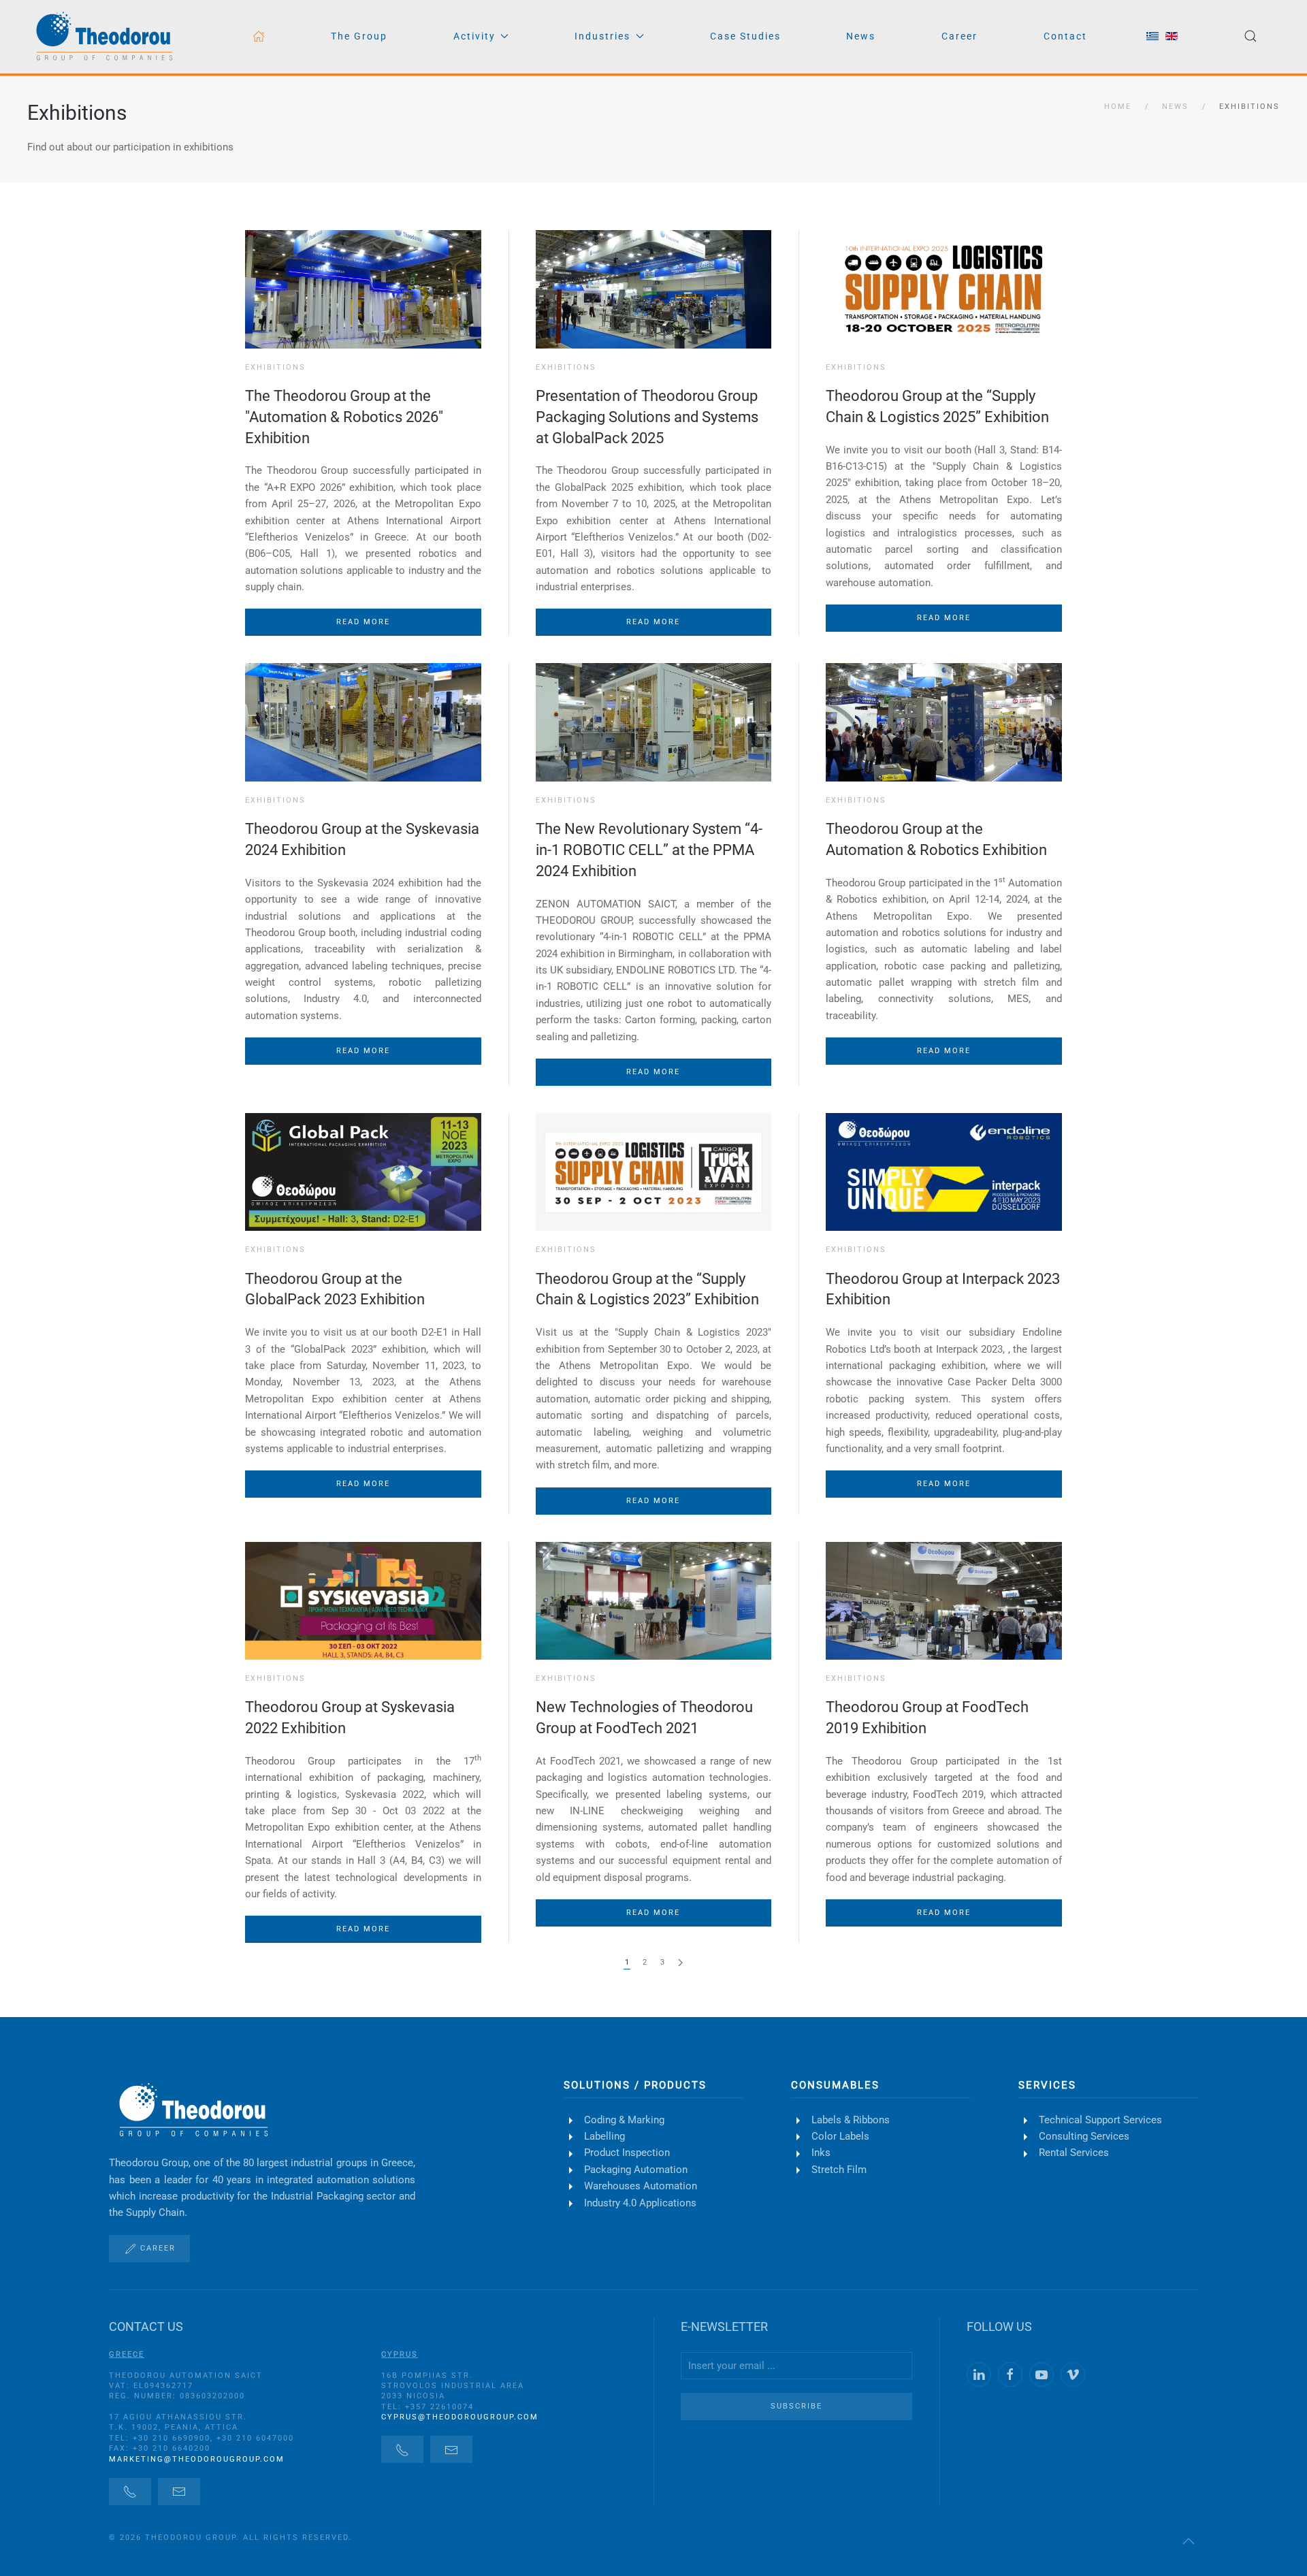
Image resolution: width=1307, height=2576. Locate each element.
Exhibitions (77, 113)
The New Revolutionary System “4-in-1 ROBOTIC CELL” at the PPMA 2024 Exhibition (649, 850)
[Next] (680, 1963)
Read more (363, 622)
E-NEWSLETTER (724, 2327)
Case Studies (745, 36)
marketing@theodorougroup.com (197, 2459)
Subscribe (796, 2406)
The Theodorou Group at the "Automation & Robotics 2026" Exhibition (344, 417)
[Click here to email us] (179, 2492)
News (861, 36)
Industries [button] (602, 36)
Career (959, 36)
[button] (1250, 36)
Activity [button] (474, 36)
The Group (359, 36)
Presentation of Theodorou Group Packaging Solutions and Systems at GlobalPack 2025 (647, 417)
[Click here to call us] (130, 2492)
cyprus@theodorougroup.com (460, 2417)
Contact (1065, 36)
